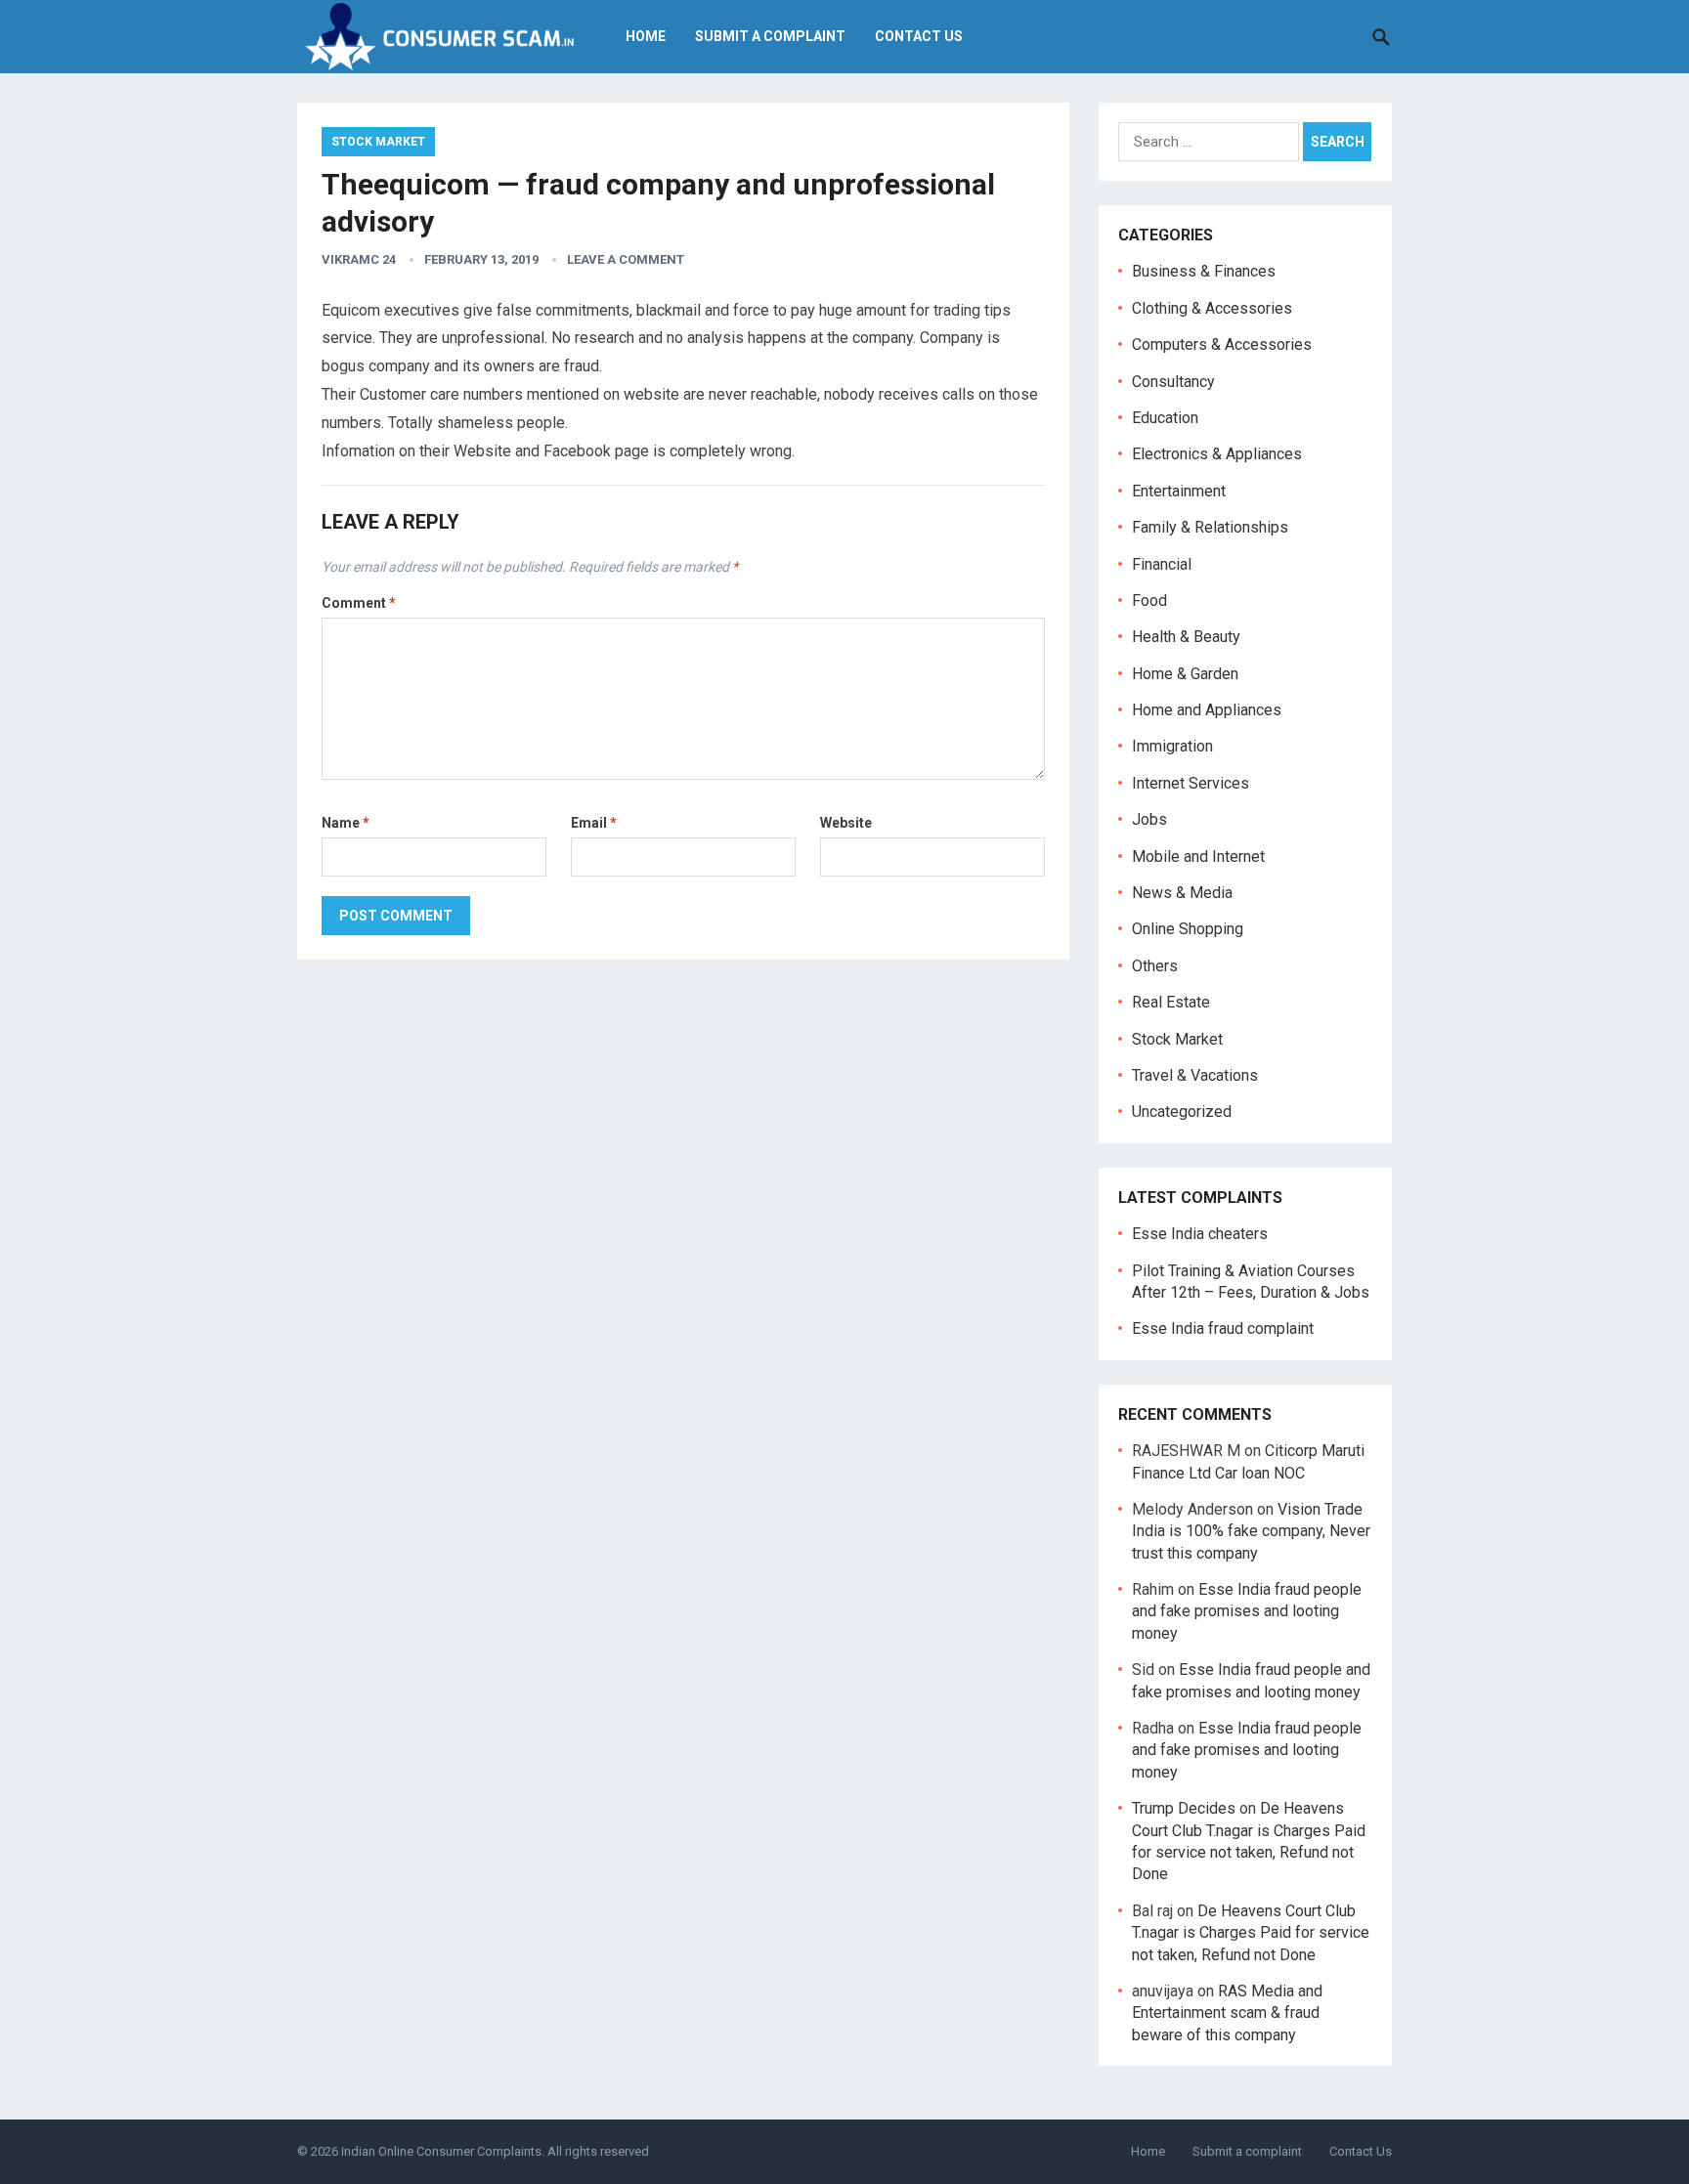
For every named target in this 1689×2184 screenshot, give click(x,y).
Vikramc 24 (359, 259)
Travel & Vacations (1195, 1075)
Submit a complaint (770, 36)
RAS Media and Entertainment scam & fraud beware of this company (1227, 2013)
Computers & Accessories (1222, 344)
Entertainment (1179, 491)
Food (1149, 600)
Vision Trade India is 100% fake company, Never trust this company (1251, 1531)
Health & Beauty (1186, 637)
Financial (1162, 564)
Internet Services (1191, 783)
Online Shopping (1188, 929)
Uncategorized (1182, 1112)
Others (1155, 966)
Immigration (1172, 746)
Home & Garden (1185, 674)
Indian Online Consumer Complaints (441, 2151)
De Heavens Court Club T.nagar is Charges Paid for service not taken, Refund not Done (1251, 1933)
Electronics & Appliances (1217, 454)
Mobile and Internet (1198, 856)
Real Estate (1171, 1002)
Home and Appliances (1207, 710)
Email (594, 823)
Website (846, 823)
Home (646, 36)
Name (346, 823)
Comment (359, 603)
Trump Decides (1184, 1808)
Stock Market (378, 142)
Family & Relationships (1210, 527)
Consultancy (1173, 382)
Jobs (1149, 819)
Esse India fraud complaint (1223, 1328)
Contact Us (919, 36)
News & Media (1182, 893)
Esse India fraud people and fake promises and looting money (1247, 1611)
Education (1165, 418)
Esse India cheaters (1200, 1234)
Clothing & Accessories (1212, 308)
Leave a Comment (626, 259)
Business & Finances (1204, 271)
